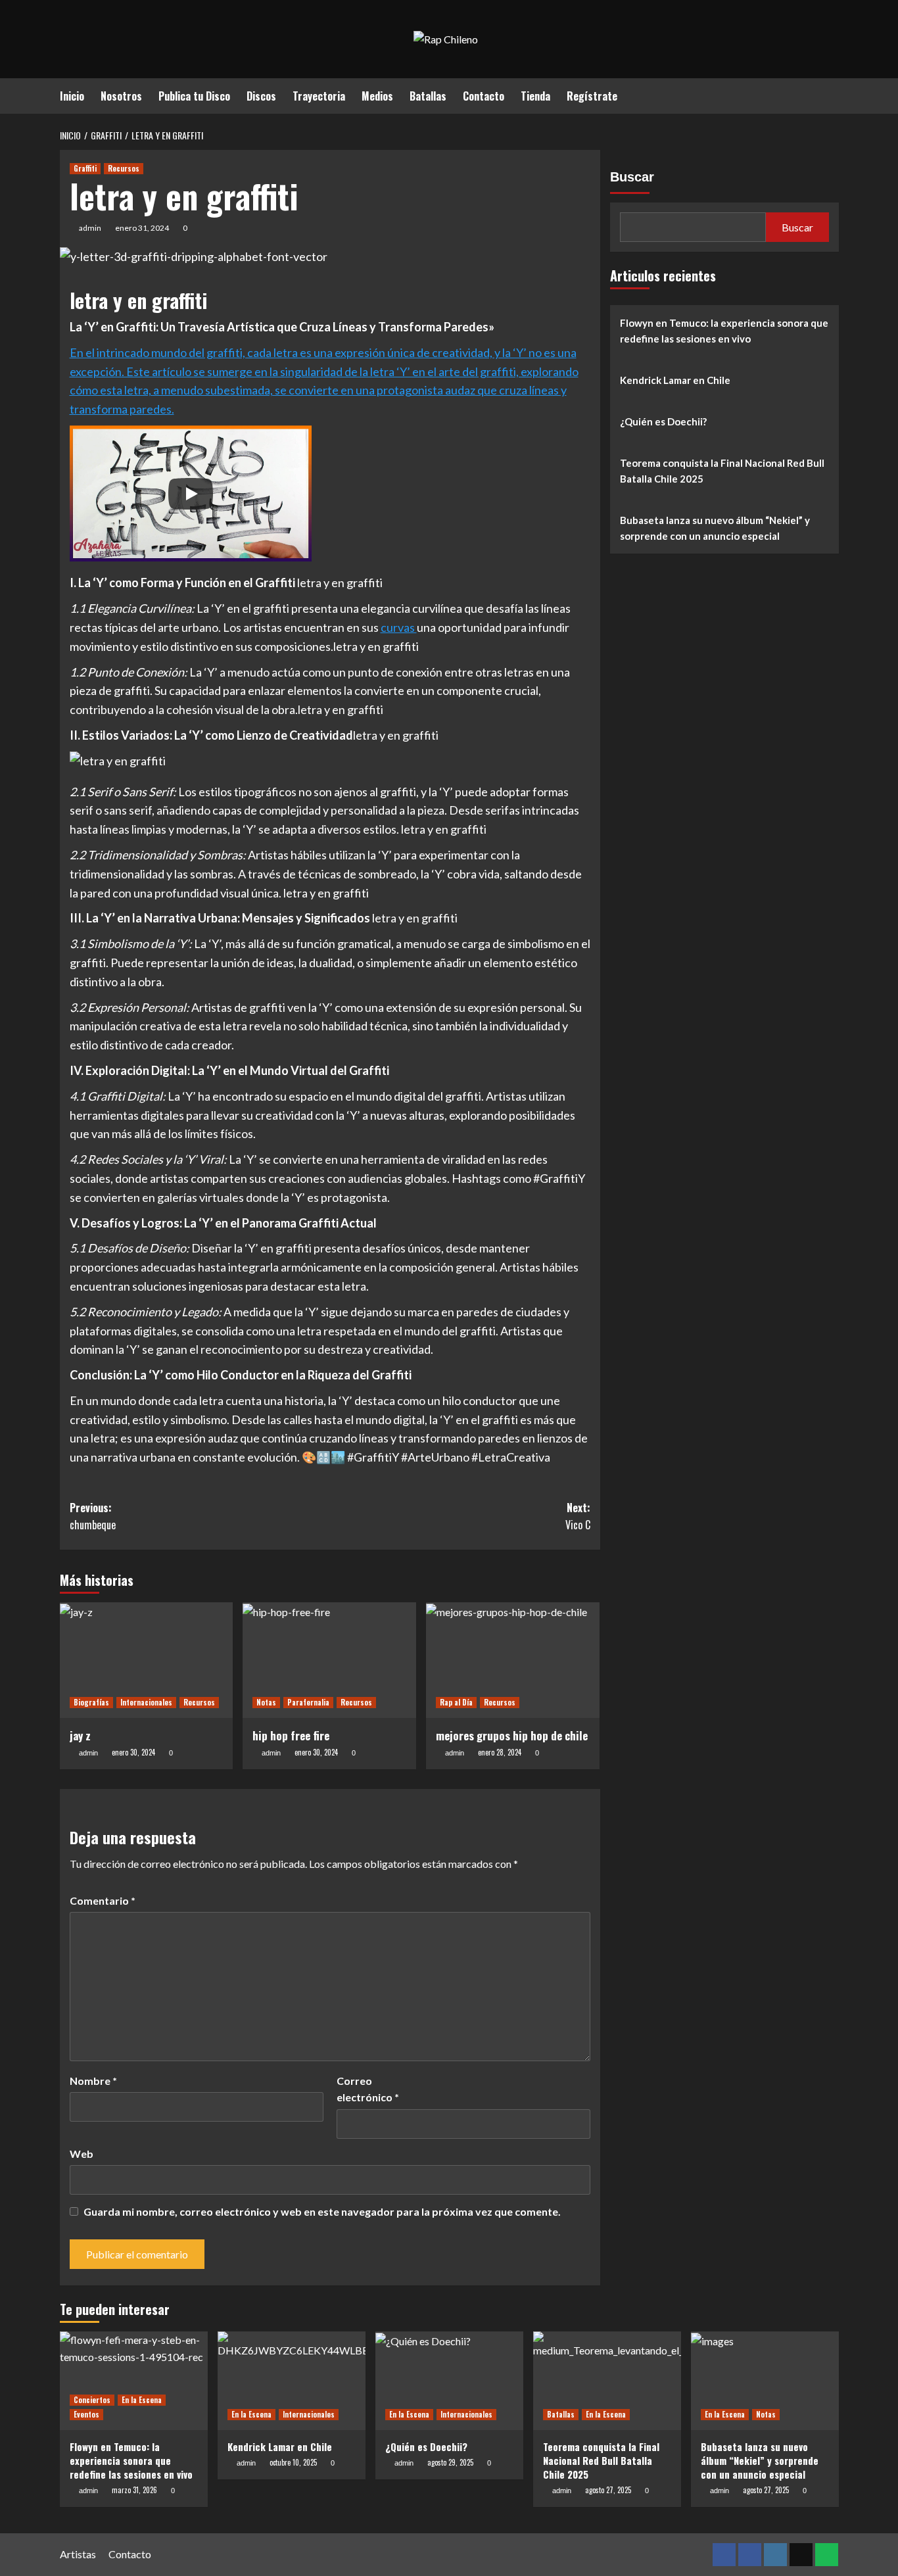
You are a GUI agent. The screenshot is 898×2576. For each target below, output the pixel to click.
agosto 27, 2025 (608, 2490)
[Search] (831, 94)
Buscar (632, 177)
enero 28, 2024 (500, 1752)
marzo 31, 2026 (134, 2490)
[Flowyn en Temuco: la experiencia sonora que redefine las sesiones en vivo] (134, 2381)
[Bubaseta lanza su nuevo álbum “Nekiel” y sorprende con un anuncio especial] (765, 2381)
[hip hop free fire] (329, 1660)
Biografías (91, 1702)
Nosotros (121, 96)
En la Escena (142, 2400)
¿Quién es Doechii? (663, 421)
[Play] (191, 494)
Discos (261, 96)
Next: (578, 1516)
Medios (377, 96)
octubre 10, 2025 (293, 2462)
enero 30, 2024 (133, 1752)
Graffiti (85, 168)
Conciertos (92, 2400)
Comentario (103, 1900)
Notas (266, 1702)
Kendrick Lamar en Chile (675, 380)
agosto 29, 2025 (450, 2462)
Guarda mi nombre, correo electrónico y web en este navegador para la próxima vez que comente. (322, 2211)
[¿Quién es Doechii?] (449, 2381)
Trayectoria (319, 96)
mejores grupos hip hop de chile (512, 1735)
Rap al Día (456, 1702)
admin (90, 228)
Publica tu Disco (194, 96)
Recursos (124, 168)
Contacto (484, 96)
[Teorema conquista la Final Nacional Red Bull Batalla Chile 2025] (607, 2381)
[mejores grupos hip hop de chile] (513, 1660)
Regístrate (592, 96)
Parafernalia (308, 1702)
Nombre (93, 2081)
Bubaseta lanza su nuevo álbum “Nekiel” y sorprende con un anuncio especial (715, 528)
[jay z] (147, 1660)
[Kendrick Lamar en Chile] (292, 2381)
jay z (80, 1735)
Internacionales (146, 1702)
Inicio (72, 96)
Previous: (93, 1516)
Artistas (78, 2554)
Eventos (86, 2414)
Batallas (428, 96)
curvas (399, 627)
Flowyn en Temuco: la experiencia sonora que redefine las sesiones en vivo (724, 331)
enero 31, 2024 (142, 228)
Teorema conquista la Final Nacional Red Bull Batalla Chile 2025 (722, 471)
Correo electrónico (368, 2089)
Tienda (535, 96)
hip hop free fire (291, 1735)
